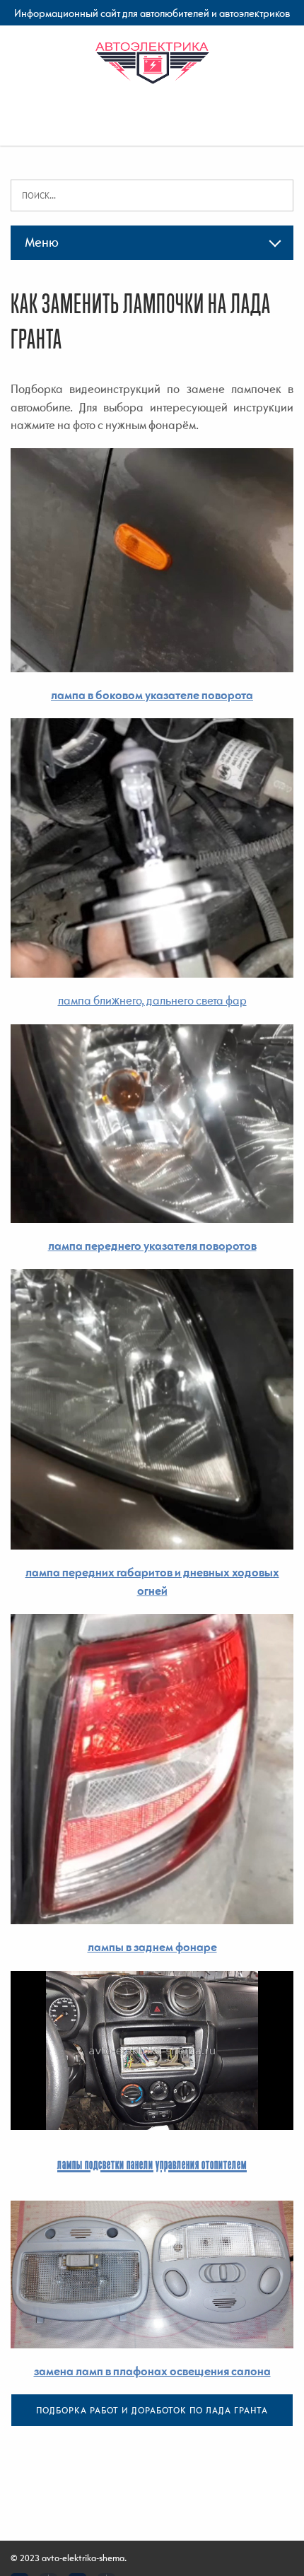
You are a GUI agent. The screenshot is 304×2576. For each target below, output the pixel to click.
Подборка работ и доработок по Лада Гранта (152, 2410)
